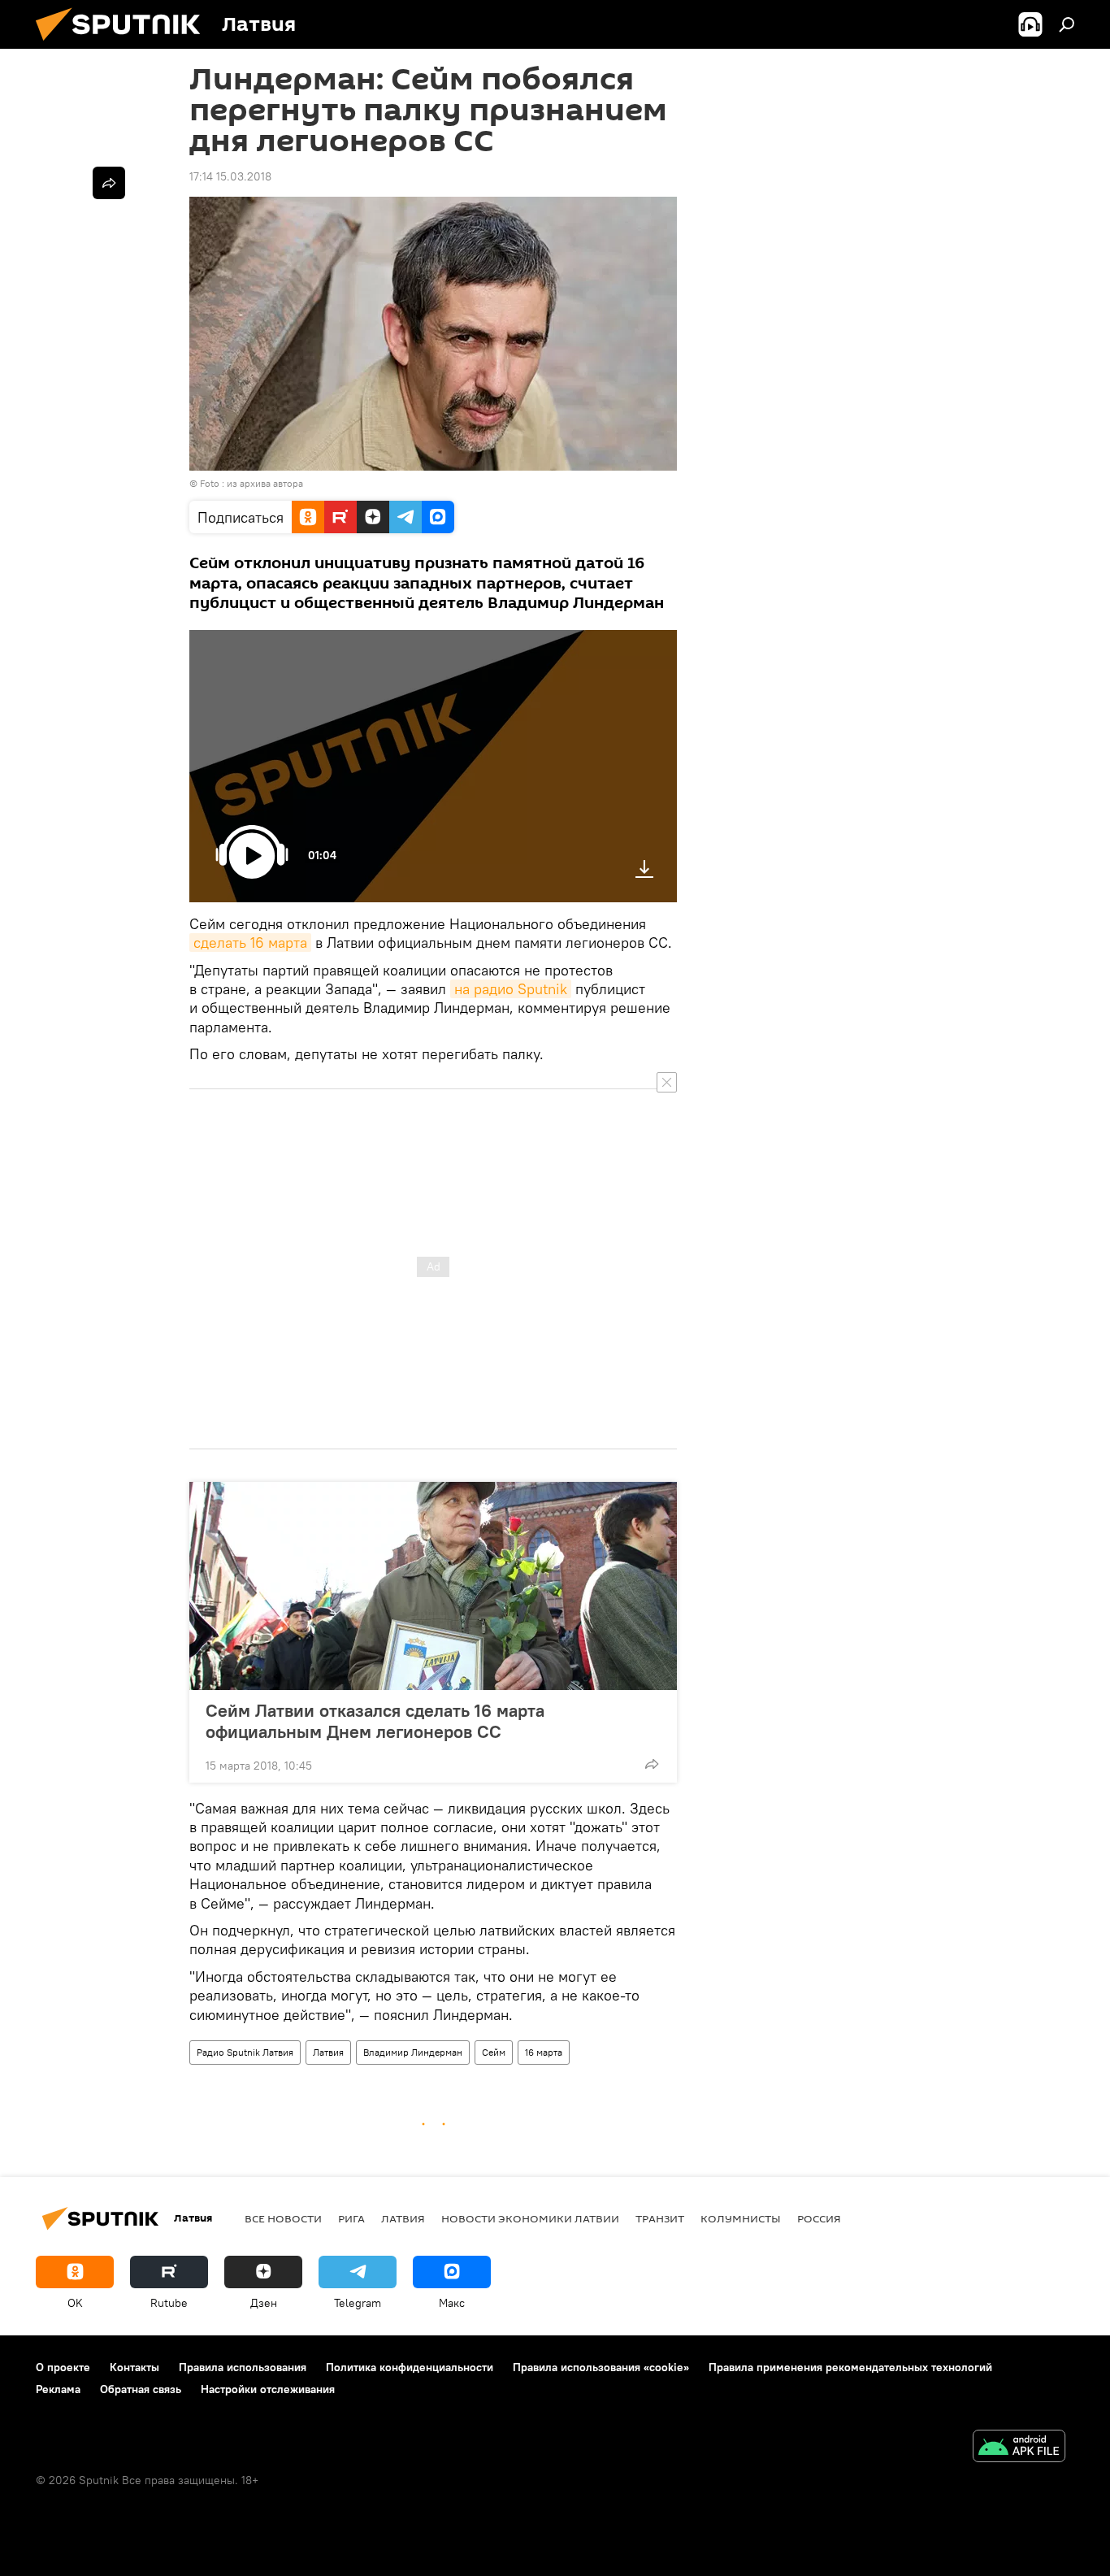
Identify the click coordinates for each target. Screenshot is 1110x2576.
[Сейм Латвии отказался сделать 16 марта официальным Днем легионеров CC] (433, 1586)
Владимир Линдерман (413, 2052)
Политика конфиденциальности (410, 2367)
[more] (652, 1764)
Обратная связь (141, 2389)
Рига (351, 2218)
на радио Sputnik (511, 989)
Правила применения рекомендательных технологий (850, 2367)
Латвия (328, 2052)
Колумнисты (741, 2218)
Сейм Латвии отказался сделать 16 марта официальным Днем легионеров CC (375, 1721)
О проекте (63, 2367)
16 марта (544, 2052)
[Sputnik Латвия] (124, 45)
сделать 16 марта (250, 943)
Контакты (134, 2367)
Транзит (660, 2218)
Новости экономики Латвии (530, 2218)
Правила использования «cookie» (601, 2367)
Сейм (494, 2052)
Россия (819, 2218)
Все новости (283, 2218)
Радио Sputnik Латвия (245, 2052)
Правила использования (243, 2367)
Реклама (58, 2389)
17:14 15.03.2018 (230, 176)
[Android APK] (1019, 2448)
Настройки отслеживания (268, 2389)
